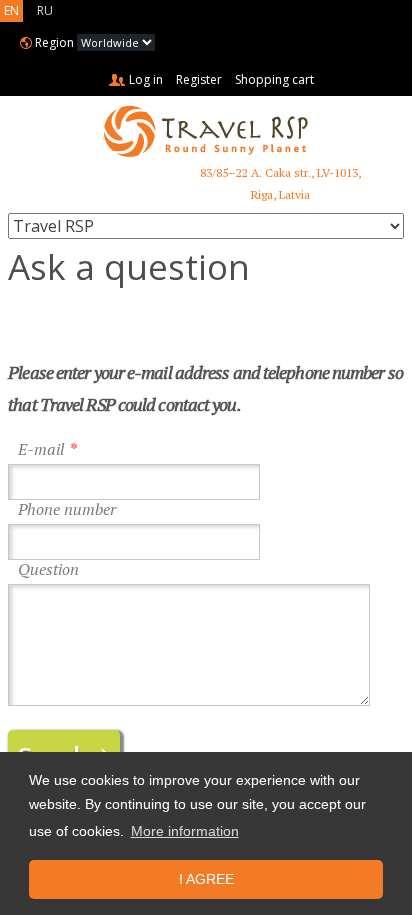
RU (45, 10)
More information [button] (185, 831)
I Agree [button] (206, 879)
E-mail (41, 449)
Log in (146, 79)
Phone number (67, 509)
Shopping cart (274, 79)
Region (54, 42)
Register (199, 79)
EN (11, 10)
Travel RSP (206, 131)
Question (48, 569)
